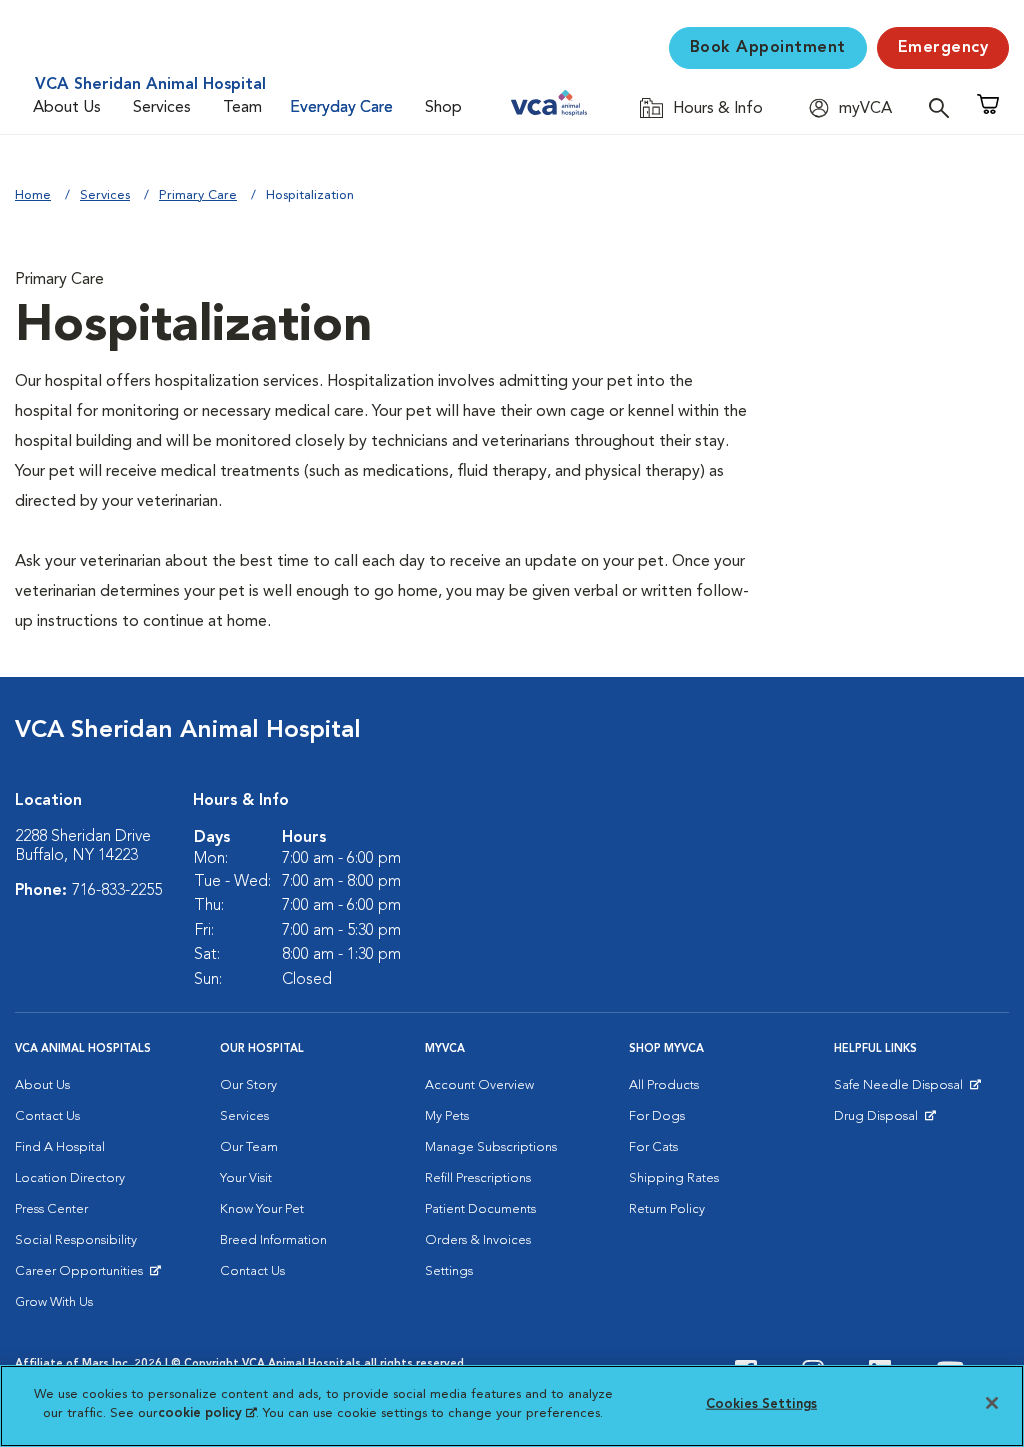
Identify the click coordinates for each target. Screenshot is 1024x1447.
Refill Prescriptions (478, 1178)
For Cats (653, 1147)
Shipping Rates (674, 1178)
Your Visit (246, 1178)
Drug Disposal (884, 1121)
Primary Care (198, 195)
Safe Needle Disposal (901, 1090)
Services (162, 108)
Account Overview (479, 1085)
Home (33, 195)
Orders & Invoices (478, 1240)
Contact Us (47, 1116)
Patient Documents (480, 1209)
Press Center (51, 1209)
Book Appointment (768, 48)
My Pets (447, 1116)
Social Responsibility (76, 1240)
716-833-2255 (117, 891)
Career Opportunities (82, 1276)
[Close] (992, 1403)
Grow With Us (54, 1302)
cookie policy (207, 1413)
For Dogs (657, 1116)
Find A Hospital (60, 1147)
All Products (664, 1085)
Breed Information (273, 1240)
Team (242, 108)
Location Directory (70, 1178)
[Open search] (944, 107)
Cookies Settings (761, 1404)
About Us (67, 108)
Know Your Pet (262, 1209)
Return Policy (667, 1209)
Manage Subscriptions (491, 1147)
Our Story (248, 1085)
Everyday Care (341, 108)
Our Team (249, 1147)
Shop (443, 108)
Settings (449, 1271)
